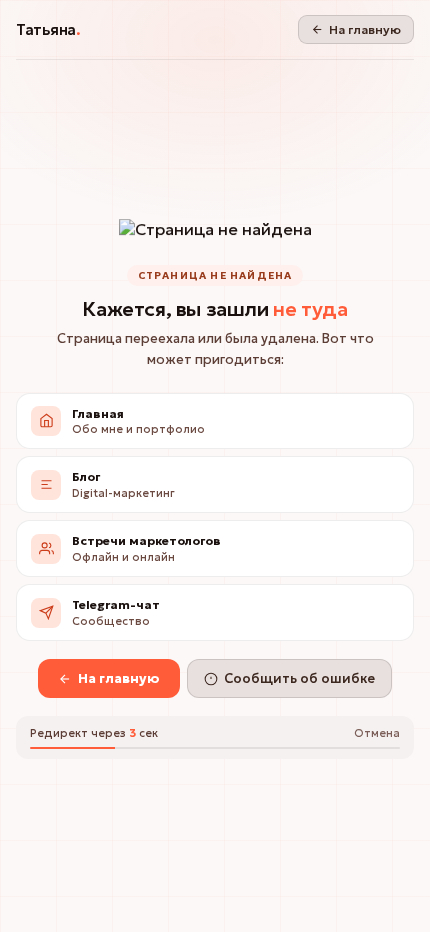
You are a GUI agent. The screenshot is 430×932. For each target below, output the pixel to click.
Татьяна (48, 29)
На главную (365, 29)
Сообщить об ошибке (299, 678)
